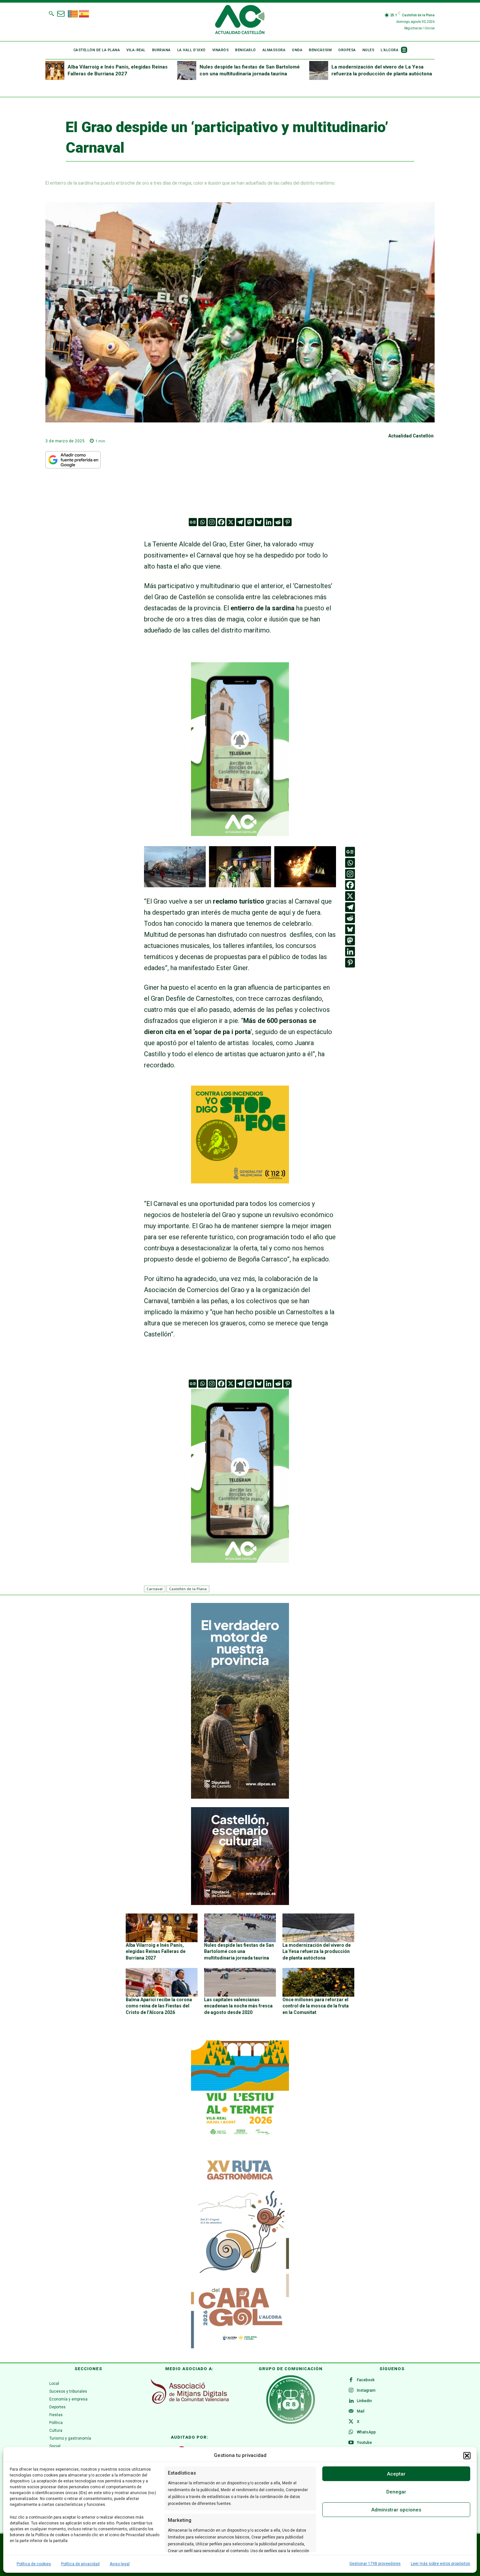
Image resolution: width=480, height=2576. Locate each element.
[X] (231, 522)
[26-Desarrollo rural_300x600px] (240, 1797)
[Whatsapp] (202, 522)
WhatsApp (366, 2432)
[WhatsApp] (351, 2432)
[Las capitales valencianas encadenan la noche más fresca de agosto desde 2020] (240, 1982)
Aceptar (396, 2474)
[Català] (73, 13)
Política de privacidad (80, 2564)
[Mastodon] (250, 522)
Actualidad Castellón (411, 436)
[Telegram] (240, 522)
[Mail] (351, 2412)
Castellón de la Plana (188, 1589)
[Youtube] (351, 2443)
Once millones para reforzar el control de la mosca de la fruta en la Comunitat (316, 2006)
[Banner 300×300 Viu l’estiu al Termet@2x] (240, 2089)
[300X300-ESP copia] (240, 1181)
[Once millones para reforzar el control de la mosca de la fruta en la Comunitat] (318, 1982)
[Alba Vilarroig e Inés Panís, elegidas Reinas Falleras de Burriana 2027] (55, 70)
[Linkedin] (269, 522)
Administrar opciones (396, 2510)
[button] (467, 2456)
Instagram (366, 2390)
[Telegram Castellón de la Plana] (240, 841)
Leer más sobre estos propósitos (440, 2564)
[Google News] (193, 522)
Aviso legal (120, 2564)
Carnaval (155, 1589)
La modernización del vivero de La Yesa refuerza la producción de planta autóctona (317, 1951)
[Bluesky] (259, 522)
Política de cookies (34, 2564)
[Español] (84, 13)
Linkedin (364, 2401)
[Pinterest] (288, 522)
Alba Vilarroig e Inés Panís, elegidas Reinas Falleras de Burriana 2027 (156, 1951)
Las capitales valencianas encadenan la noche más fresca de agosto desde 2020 (238, 2006)
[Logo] (240, 21)
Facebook (366, 2380)
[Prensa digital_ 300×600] (240, 2250)
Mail (361, 2411)
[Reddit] (278, 522)
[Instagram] (212, 522)
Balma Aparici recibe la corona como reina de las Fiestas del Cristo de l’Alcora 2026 (159, 2006)
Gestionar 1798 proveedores (375, 2564)
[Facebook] (221, 522)
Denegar (396, 2492)
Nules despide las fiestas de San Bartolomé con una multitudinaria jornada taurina (239, 1951)
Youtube (364, 2443)
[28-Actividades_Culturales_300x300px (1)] (240, 1903)
